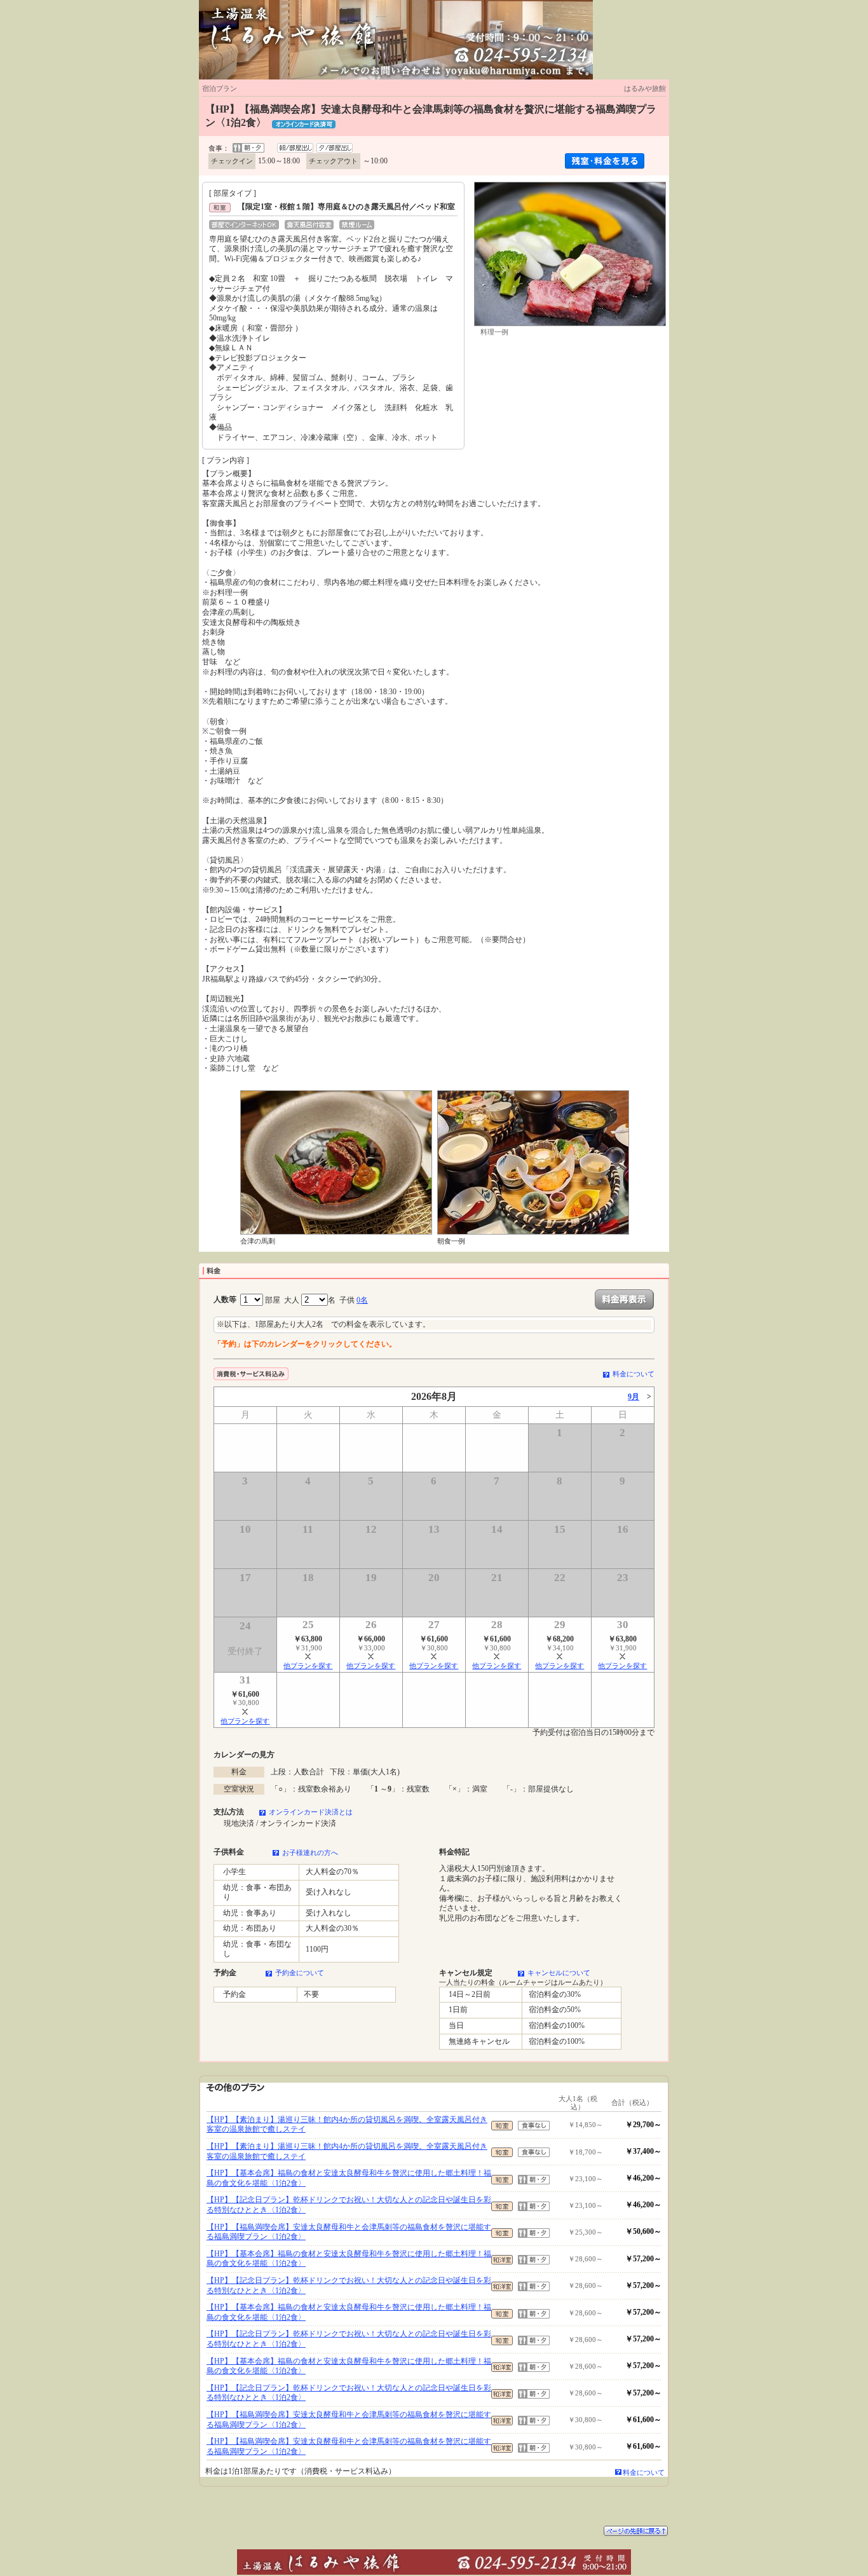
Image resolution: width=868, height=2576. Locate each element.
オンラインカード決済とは (311, 1812)
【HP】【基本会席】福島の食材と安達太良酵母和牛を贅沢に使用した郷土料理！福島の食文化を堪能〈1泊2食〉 (349, 2178)
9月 (634, 1397)
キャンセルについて (559, 1973)
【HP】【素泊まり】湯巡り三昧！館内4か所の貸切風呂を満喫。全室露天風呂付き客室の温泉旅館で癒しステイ (347, 2125)
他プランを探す (308, 1666)
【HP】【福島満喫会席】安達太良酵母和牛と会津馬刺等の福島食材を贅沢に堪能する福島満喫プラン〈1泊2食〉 (349, 2232)
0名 (362, 1300)
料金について (634, 1374)
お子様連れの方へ (310, 1853)
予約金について (300, 1973)
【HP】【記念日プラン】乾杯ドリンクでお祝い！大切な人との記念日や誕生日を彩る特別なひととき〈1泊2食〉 (349, 2205)
